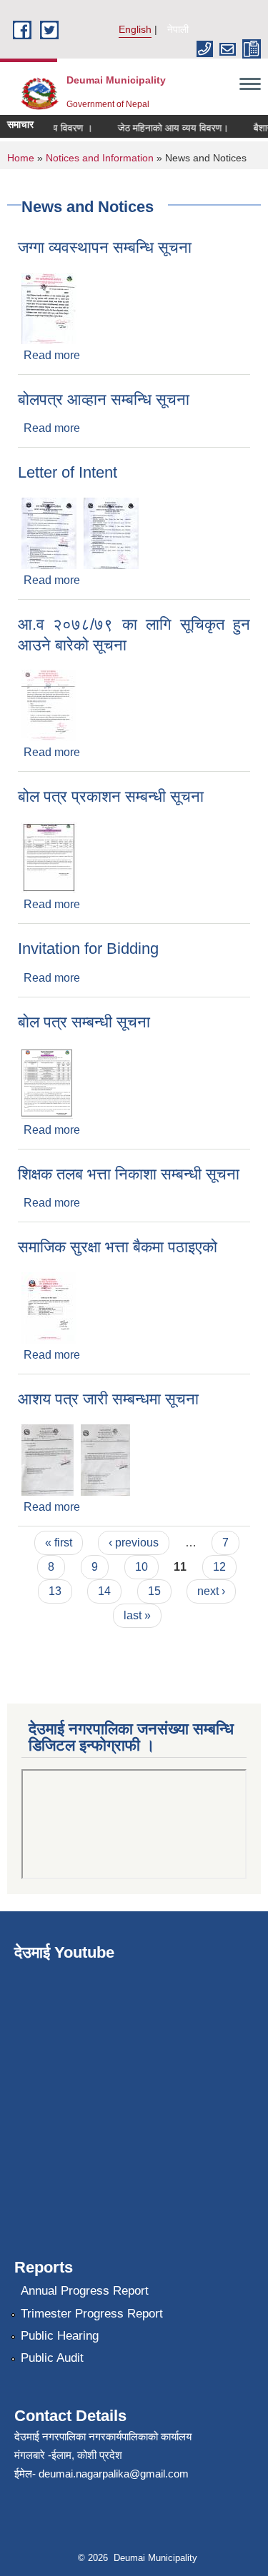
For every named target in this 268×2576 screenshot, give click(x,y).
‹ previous (134, 1543)
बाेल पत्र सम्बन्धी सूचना (84, 1022)
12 (219, 1567)
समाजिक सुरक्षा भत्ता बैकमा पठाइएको (118, 1247)
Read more (52, 355)
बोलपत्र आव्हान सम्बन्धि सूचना (104, 399)
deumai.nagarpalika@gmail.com (114, 2474)
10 (142, 1567)
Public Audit (52, 2358)
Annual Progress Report (85, 2291)
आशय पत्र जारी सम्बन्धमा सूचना (108, 1399)
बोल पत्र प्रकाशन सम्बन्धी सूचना (111, 796)
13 (55, 1591)
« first (59, 1543)
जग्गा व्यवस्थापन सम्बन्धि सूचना (105, 247)
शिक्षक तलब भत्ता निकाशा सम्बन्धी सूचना (129, 1174)
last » (137, 1615)
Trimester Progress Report (92, 2314)
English (135, 29)
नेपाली (178, 29)
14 (104, 1591)
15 (154, 1591)
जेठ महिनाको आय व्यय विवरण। (166, 128)
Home (21, 158)
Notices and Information (100, 158)
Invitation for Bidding (88, 949)
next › (211, 1591)
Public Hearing (60, 2336)
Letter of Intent (68, 472)
